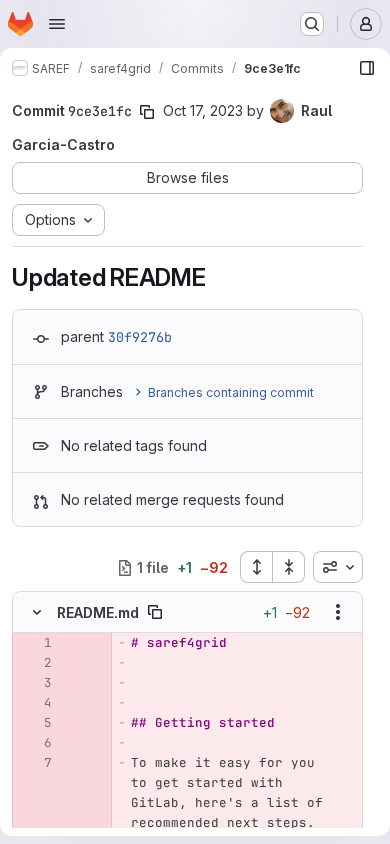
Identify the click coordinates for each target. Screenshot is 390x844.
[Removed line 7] (35, 763)
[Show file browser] (367, 68)
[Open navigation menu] (57, 24)
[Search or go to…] (312, 24)
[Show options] (338, 612)
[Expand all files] (256, 567)
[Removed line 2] (35, 663)
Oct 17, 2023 (203, 110)
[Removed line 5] (35, 723)
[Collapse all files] (289, 567)
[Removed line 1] (35, 643)
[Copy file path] (155, 612)
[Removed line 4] (35, 703)
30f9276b (140, 337)
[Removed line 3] (35, 683)
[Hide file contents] (37, 612)
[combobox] (338, 567)
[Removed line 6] (35, 743)
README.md (98, 612)
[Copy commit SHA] (147, 112)
